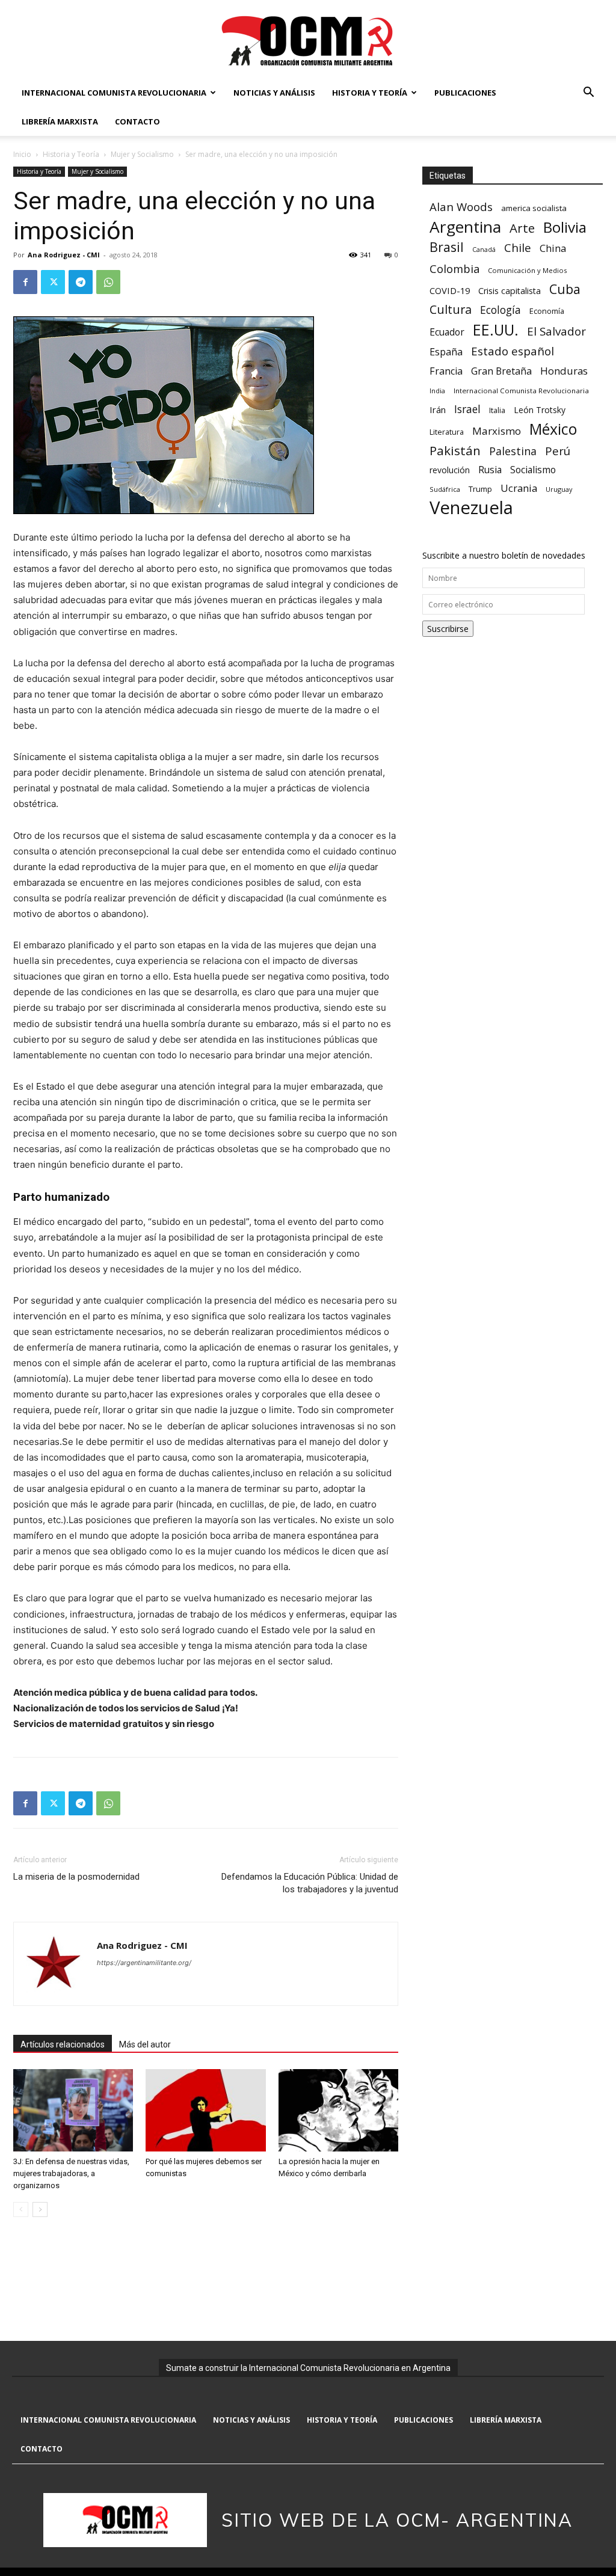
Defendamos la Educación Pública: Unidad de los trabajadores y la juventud (310, 1883)
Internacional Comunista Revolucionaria (114, 93)
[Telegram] (81, 282)
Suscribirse (448, 629)
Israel (467, 409)
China (553, 249)
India (437, 391)
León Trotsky (540, 410)
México (553, 429)
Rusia (490, 470)
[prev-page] (21, 2210)
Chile (518, 247)
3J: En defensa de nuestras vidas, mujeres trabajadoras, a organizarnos (71, 2173)
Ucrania (519, 489)
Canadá (484, 250)
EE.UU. (496, 330)
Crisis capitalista (510, 291)
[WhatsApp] (108, 282)
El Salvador (556, 332)
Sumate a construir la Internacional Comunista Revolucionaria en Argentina (308, 2368)
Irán (438, 409)
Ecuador (447, 332)
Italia (497, 410)
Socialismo (533, 470)
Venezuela (471, 508)
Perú (558, 451)
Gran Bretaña (501, 371)
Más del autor (145, 2044)
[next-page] (40, 2210)
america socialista (534, 208)
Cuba (565, 289)
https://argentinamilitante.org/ (144, 1963)
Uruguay (559, 489)
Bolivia (565, 227)
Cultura (451, 309)
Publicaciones (465, 93)
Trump (480, 489)
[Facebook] (25, 282)
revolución (450, 470)
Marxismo (497, 431)
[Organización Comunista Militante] (308, 40)
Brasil (447, 247)
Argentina (465, 227)
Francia (446, 371)
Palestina (513, 451)
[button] (588, 94)
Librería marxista (60, 121)
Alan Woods (461, 207)
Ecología (500, 310)
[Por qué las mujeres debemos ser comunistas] (205, 2110)
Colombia (454, 268)
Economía (547, 311)
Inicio (22, 154)
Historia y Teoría (370, 93)
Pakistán (455, 451)
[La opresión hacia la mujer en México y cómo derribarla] (338, 2110)
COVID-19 (450, 290)
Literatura (447, 432)
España (446, 352)
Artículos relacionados (63, 2044)
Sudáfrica (445, 489)
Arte (522, 228)
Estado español (513, 351)
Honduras (564, 371)
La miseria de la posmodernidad (76, 1877)
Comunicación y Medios (527, 270)
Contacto (137, 121)
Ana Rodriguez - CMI (64, 255)
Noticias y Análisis (274, 93)
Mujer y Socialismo (142, 154)
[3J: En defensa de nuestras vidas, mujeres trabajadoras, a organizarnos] (73, 2110)
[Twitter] (53, 282)
